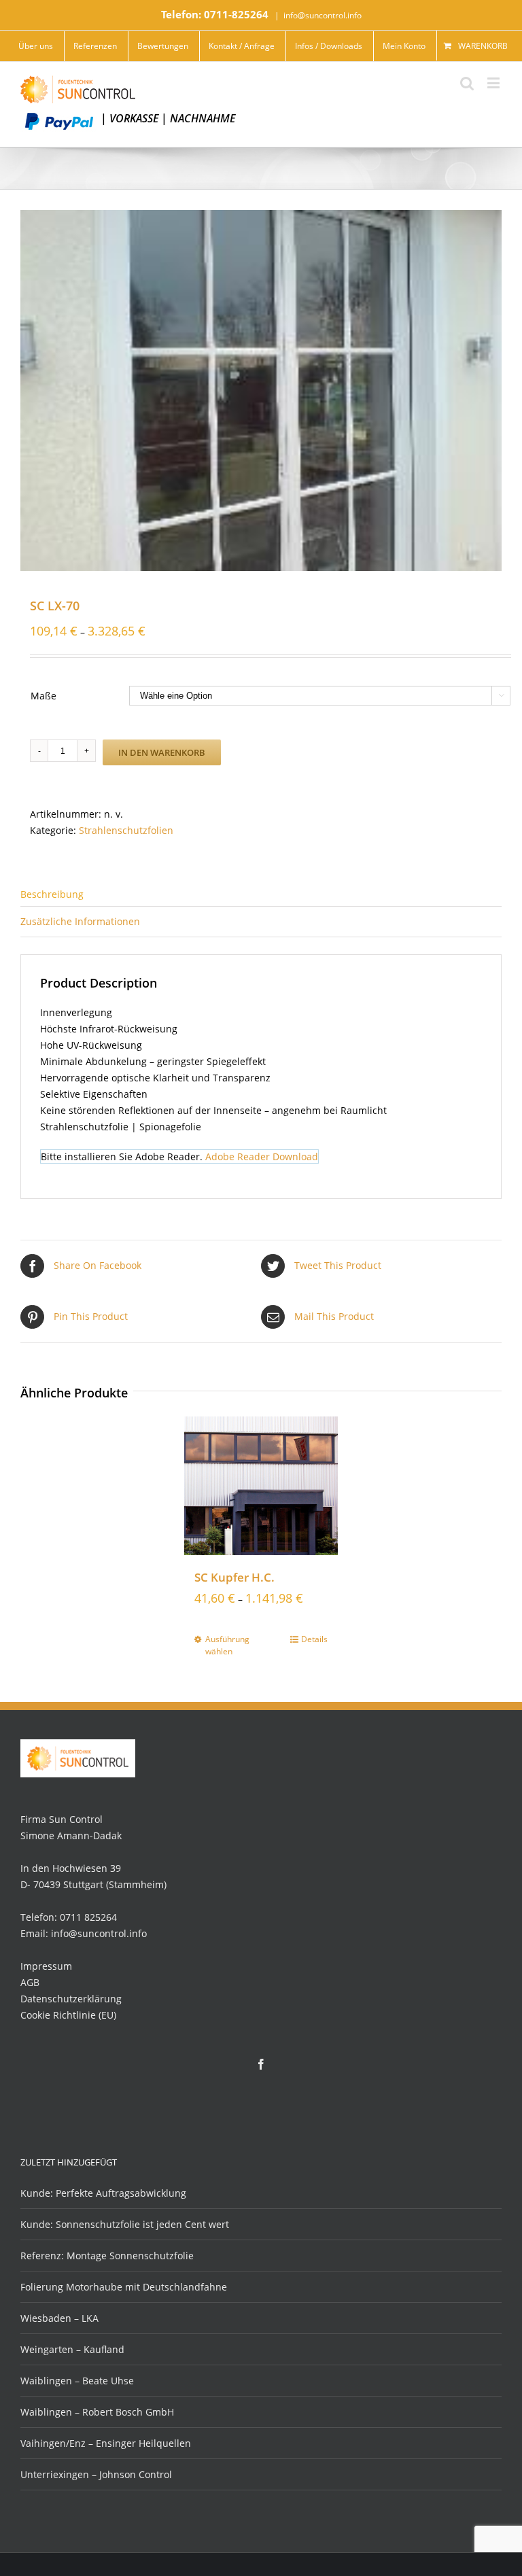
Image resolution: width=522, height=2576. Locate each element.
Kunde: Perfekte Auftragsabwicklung (103, 2193)
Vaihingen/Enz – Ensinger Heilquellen (106, 2443)
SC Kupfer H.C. (234, 1577)
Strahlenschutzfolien (126, 830)
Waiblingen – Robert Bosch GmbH (97, 2412)
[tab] (261, 893)
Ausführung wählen (227, 1645)
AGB (30, 1982)
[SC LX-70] (261, 390)
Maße (43, 696)
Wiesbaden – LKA (59, 2318)
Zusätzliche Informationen (80, 921)
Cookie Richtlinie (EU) (68, 2015)
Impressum (46, 1966)
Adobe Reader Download (262, 1156)
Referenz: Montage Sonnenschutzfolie (107, 2256)
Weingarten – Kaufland (72, 2349)
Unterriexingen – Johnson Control (96, 2474)
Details (314, 1639)
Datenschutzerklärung (71, 1999)
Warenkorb (483, 46)
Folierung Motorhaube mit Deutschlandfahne (124, 2287)
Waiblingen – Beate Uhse (77, 2381)
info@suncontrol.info (323, 15)
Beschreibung (52, 894)
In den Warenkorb (162, 752)
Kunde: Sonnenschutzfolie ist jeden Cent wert (125, 2224)
